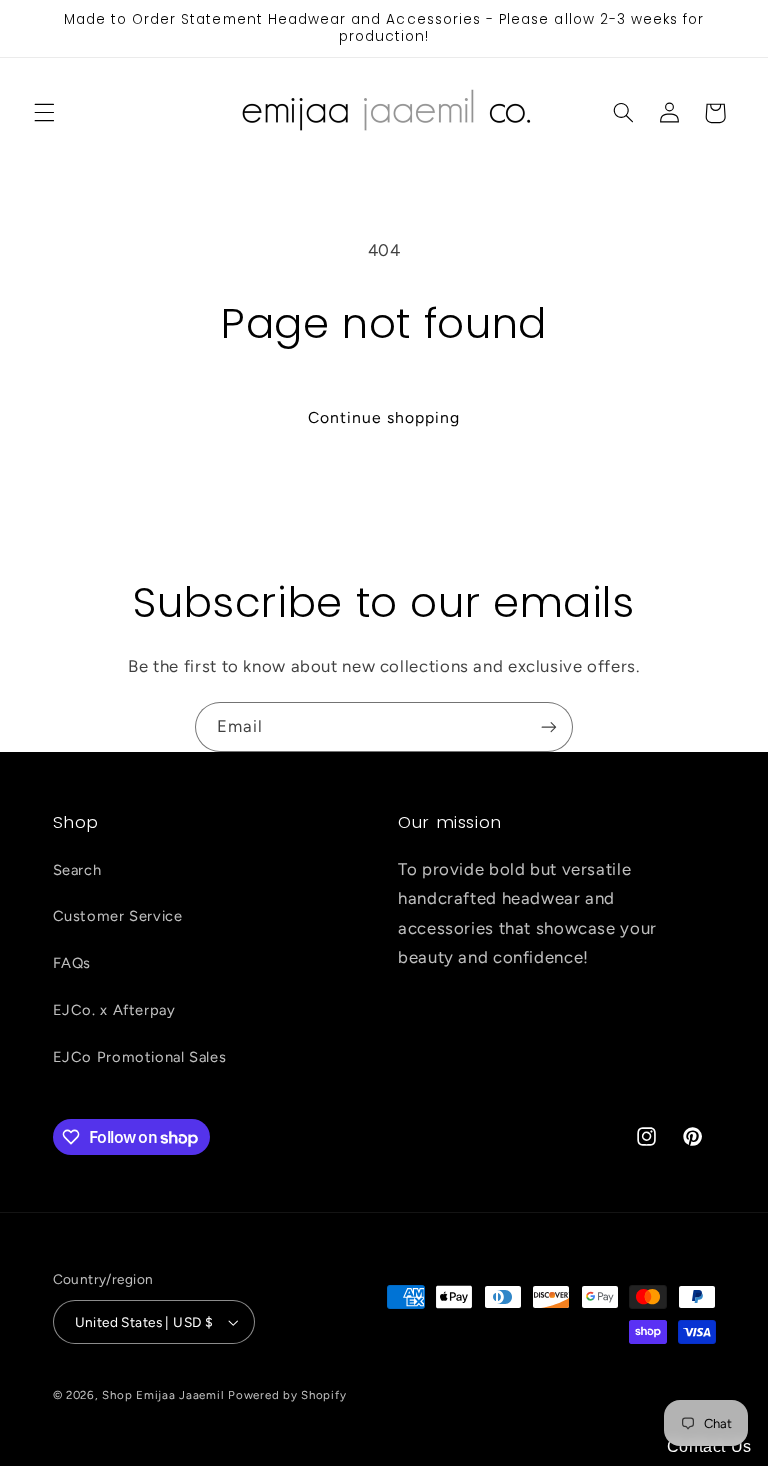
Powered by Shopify (287, 1395)
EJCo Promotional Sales (140, 1057)
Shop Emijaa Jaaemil (163, 1395)
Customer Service (118, 916)
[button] (44, 113)
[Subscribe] (549, 726)
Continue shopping (384, 417)
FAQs (72, 963)
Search (77, 870)
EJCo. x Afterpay (114, 1010)
